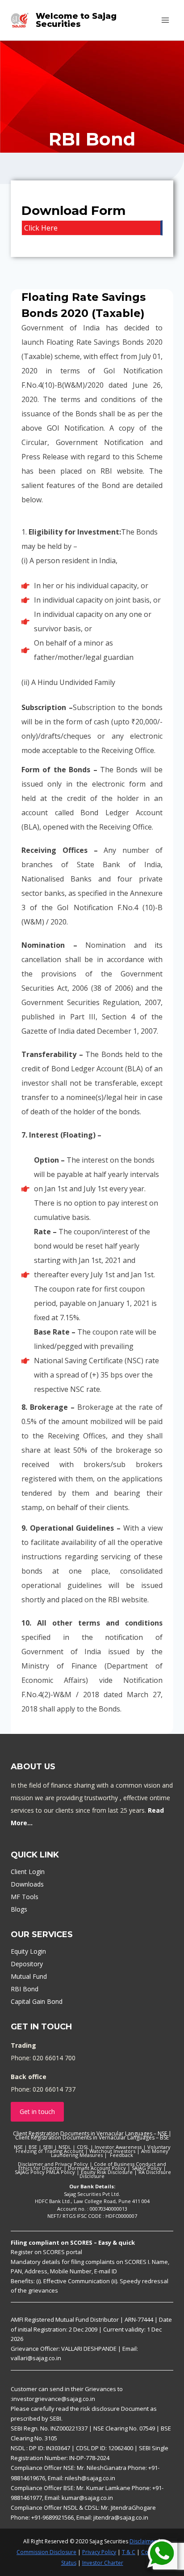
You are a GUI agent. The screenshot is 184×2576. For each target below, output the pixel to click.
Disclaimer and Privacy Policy (53, 2164)
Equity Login (28, 1951)
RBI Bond (25, 1989)
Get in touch (37, 2112)
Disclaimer (143, 2541)
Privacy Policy (99, 2552)
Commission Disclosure (46, 2552)
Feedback (121, 2155)
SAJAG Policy (147, 2168)
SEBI (48, 2147)
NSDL (65, 2147)
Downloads (27, 1884)
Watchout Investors (112, 2151)
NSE (18, 2147)
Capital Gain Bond (37, 2001)
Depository (27, 1964)
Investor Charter (103, 2563)
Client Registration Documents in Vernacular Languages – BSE (92, 2137)
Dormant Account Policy (97, 2168)
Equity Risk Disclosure (107, 2172)
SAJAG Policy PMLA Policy (45, 2172)
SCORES (54, 2252)
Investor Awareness (118, 2147)
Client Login (28, 1872)
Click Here (41, 228)
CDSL (83, 2147)
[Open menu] (165, 20)
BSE (33, 2147)
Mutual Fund (29, 1976)
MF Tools (25, 1897)
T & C (129, 2552)
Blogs (19, 1909)
